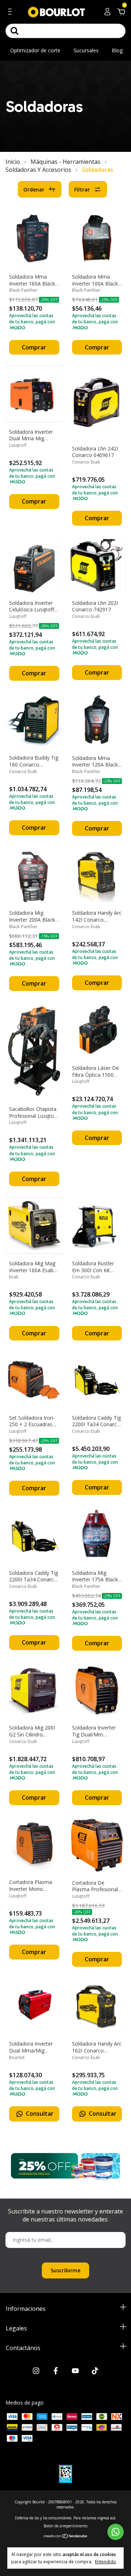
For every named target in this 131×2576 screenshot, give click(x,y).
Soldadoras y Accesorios (38, 170)
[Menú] (11, 13)
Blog (117, 50)
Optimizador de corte (35, 50)
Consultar (40, 2114)
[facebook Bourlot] (56, 2371)
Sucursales (86, 50)
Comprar (34, 347)
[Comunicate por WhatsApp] (116, 2532)
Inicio (13, 162)
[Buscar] (15, 31)
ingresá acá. (107, 2518)
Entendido (106, 2561)
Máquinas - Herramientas (65, 162)
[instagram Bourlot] (36, 2371)
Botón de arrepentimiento (65, 2526)
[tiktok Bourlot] (95, 2371)
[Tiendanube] (66, 2537)
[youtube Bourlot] (75, 2371)
